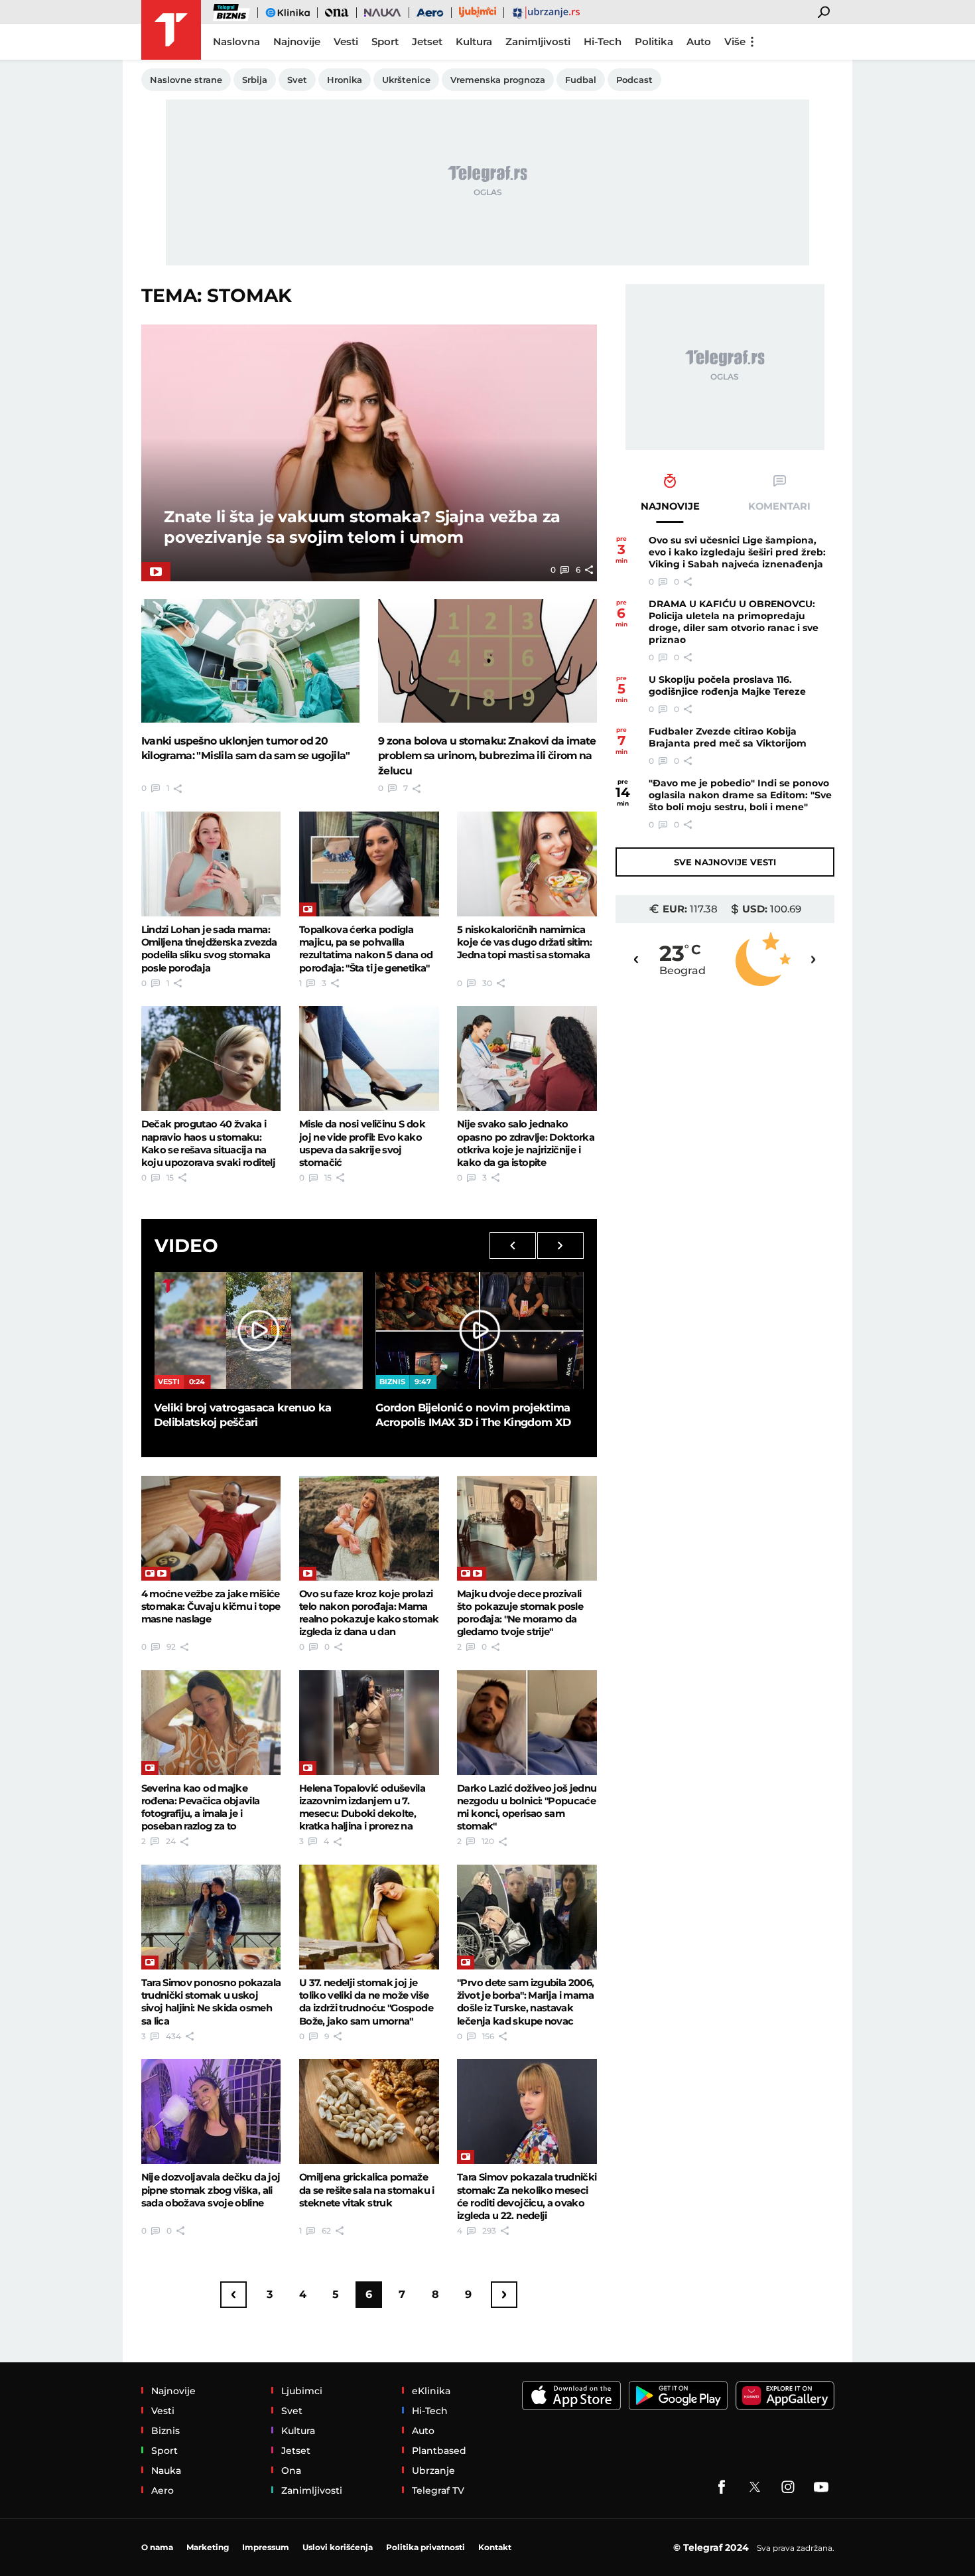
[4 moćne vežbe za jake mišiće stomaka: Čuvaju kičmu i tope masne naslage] (211, 1528)
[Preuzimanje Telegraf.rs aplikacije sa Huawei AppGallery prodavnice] (785, 2396)
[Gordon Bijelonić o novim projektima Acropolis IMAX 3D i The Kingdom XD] (480, 1330)
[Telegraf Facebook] (722, 2487)
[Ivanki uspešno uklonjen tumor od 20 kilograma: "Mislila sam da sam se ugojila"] (251, 661)
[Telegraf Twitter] (755, 2487)
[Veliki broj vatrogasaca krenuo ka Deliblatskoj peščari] (258, 1330)
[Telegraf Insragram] (788, 2487)
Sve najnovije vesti (725, 862)
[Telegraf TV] (821, 2487)
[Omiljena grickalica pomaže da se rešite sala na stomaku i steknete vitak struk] (369, 2111)
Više (735, 41)
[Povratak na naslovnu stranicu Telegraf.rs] (171, 30)
